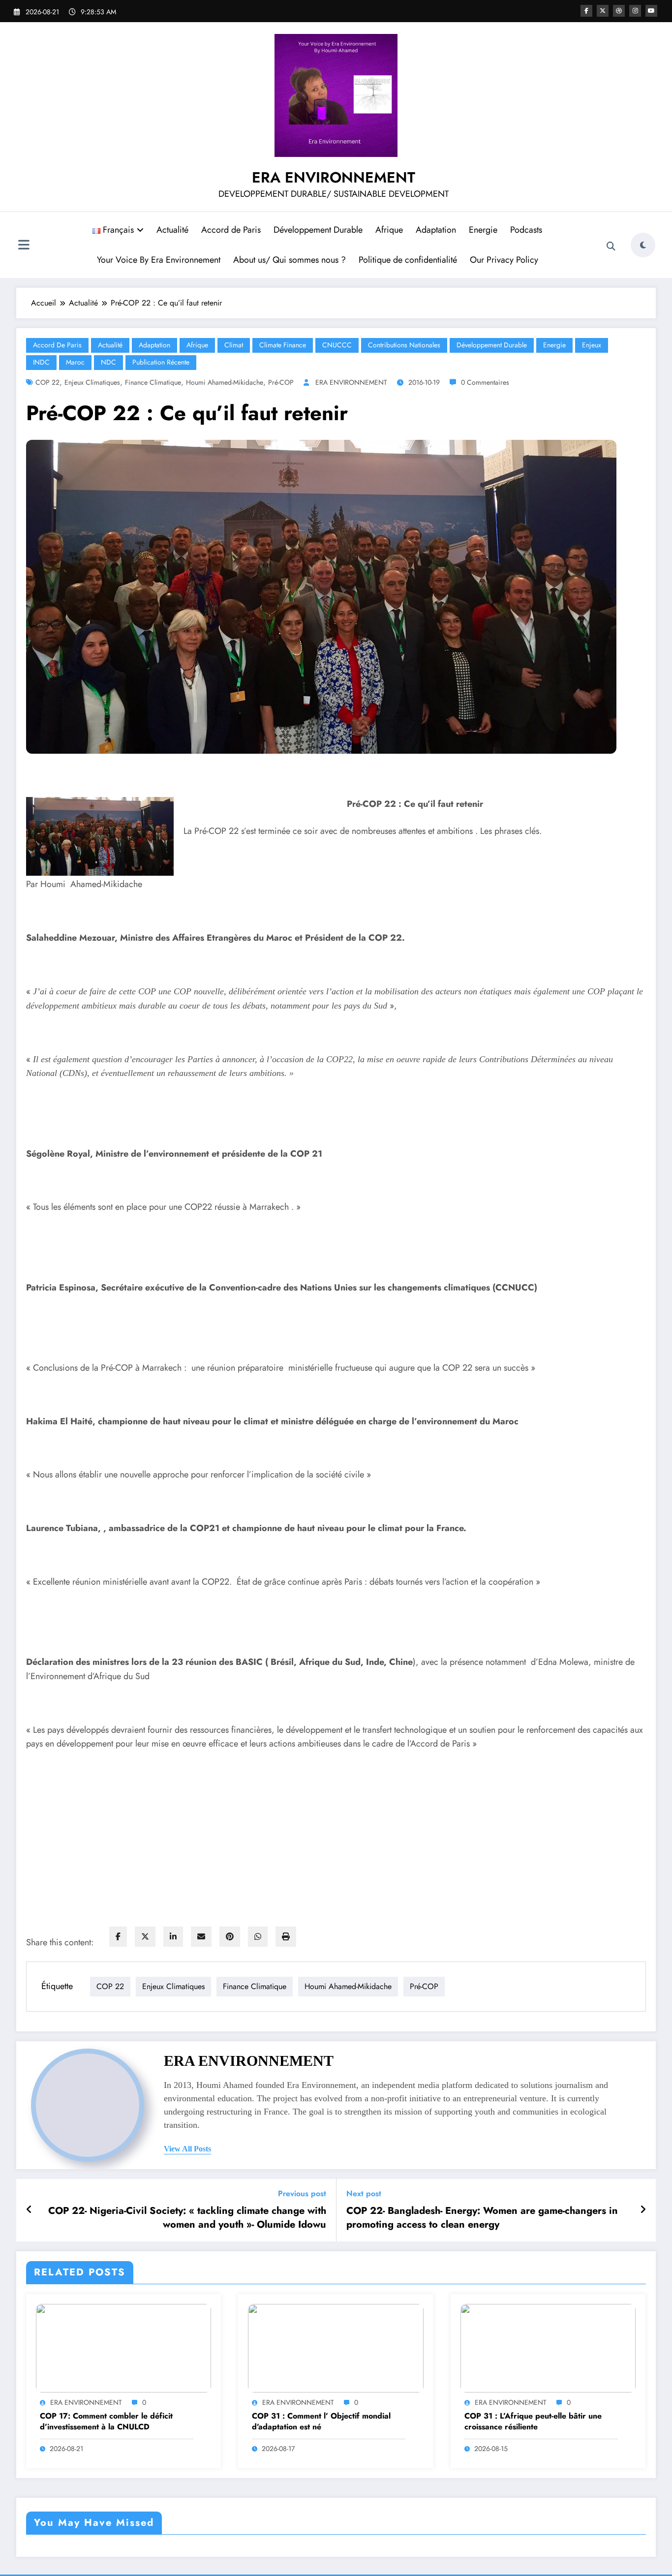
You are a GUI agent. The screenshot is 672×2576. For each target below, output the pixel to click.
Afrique (389, 230)
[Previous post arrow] (29, 2210)
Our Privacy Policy (504, 260)
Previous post (302, 2193)
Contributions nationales (404, 345)
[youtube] (651, 11)
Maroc (75, 362)
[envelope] (201, 1937)
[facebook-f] (586, 11)
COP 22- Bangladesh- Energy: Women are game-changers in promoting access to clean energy (482, 2218)
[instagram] (635, 11)
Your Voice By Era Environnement (159, 260)
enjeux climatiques (92, 382)
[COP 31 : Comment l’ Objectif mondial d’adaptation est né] (336, 2347)
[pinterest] (230, 1937)
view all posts (187, 2149)
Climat (234, 345)
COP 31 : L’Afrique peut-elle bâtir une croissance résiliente (533, 2422)
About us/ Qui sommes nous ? (290, 260)
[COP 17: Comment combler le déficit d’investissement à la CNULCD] (123, 2347)
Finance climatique (153, 382)
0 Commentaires (485, 382)
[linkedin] (173, 1937)
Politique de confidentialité (408, 260)
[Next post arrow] (643, 2210)
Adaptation (436, 230)
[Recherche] (611, 246)
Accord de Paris (231, 230)
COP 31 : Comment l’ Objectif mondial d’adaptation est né (321, 2422)
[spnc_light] (643, 245)
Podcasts (526, 230)
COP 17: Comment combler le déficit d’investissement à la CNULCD (106, 2422)
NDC (108, 362)
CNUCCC (337, 345)
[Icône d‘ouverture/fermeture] (24, 246)
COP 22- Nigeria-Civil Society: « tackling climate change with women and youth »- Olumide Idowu (187, 2218)
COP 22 (47, 382)
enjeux (592, 345)
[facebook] (118, 1937)
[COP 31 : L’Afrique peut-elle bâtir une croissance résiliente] (548, 2347)
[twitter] (145, 1937)
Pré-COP (281, 382)
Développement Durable (318, 230)
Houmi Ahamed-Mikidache (225, 382)
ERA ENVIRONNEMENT (334, 177)
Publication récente (161, 362)
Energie (483, 230)
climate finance (283, 345)
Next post (364, 2193)
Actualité (172, 230)
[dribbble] (619, 11)
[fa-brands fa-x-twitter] (603, 11)
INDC (41, 362)
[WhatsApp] (258, 1937)
